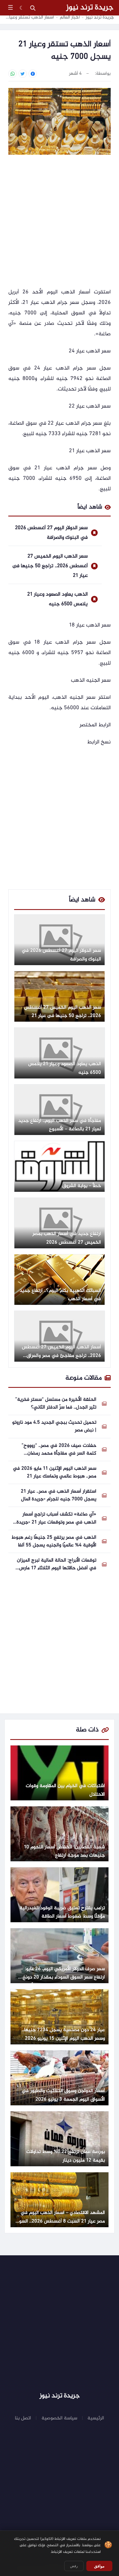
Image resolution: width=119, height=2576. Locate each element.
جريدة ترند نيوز (90, 8)
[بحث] (33, 8)
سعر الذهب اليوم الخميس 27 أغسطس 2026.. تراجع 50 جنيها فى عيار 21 (50, 566)
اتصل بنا (23, 2418)
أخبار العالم (70, 18)
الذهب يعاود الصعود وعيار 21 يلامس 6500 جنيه (57, 599)
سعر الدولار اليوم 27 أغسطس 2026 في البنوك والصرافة (51, 533)
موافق (99, 2566)
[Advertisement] (59, 222)
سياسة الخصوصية (59, 2418)
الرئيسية (96, 2418)
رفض (74, 2566)
